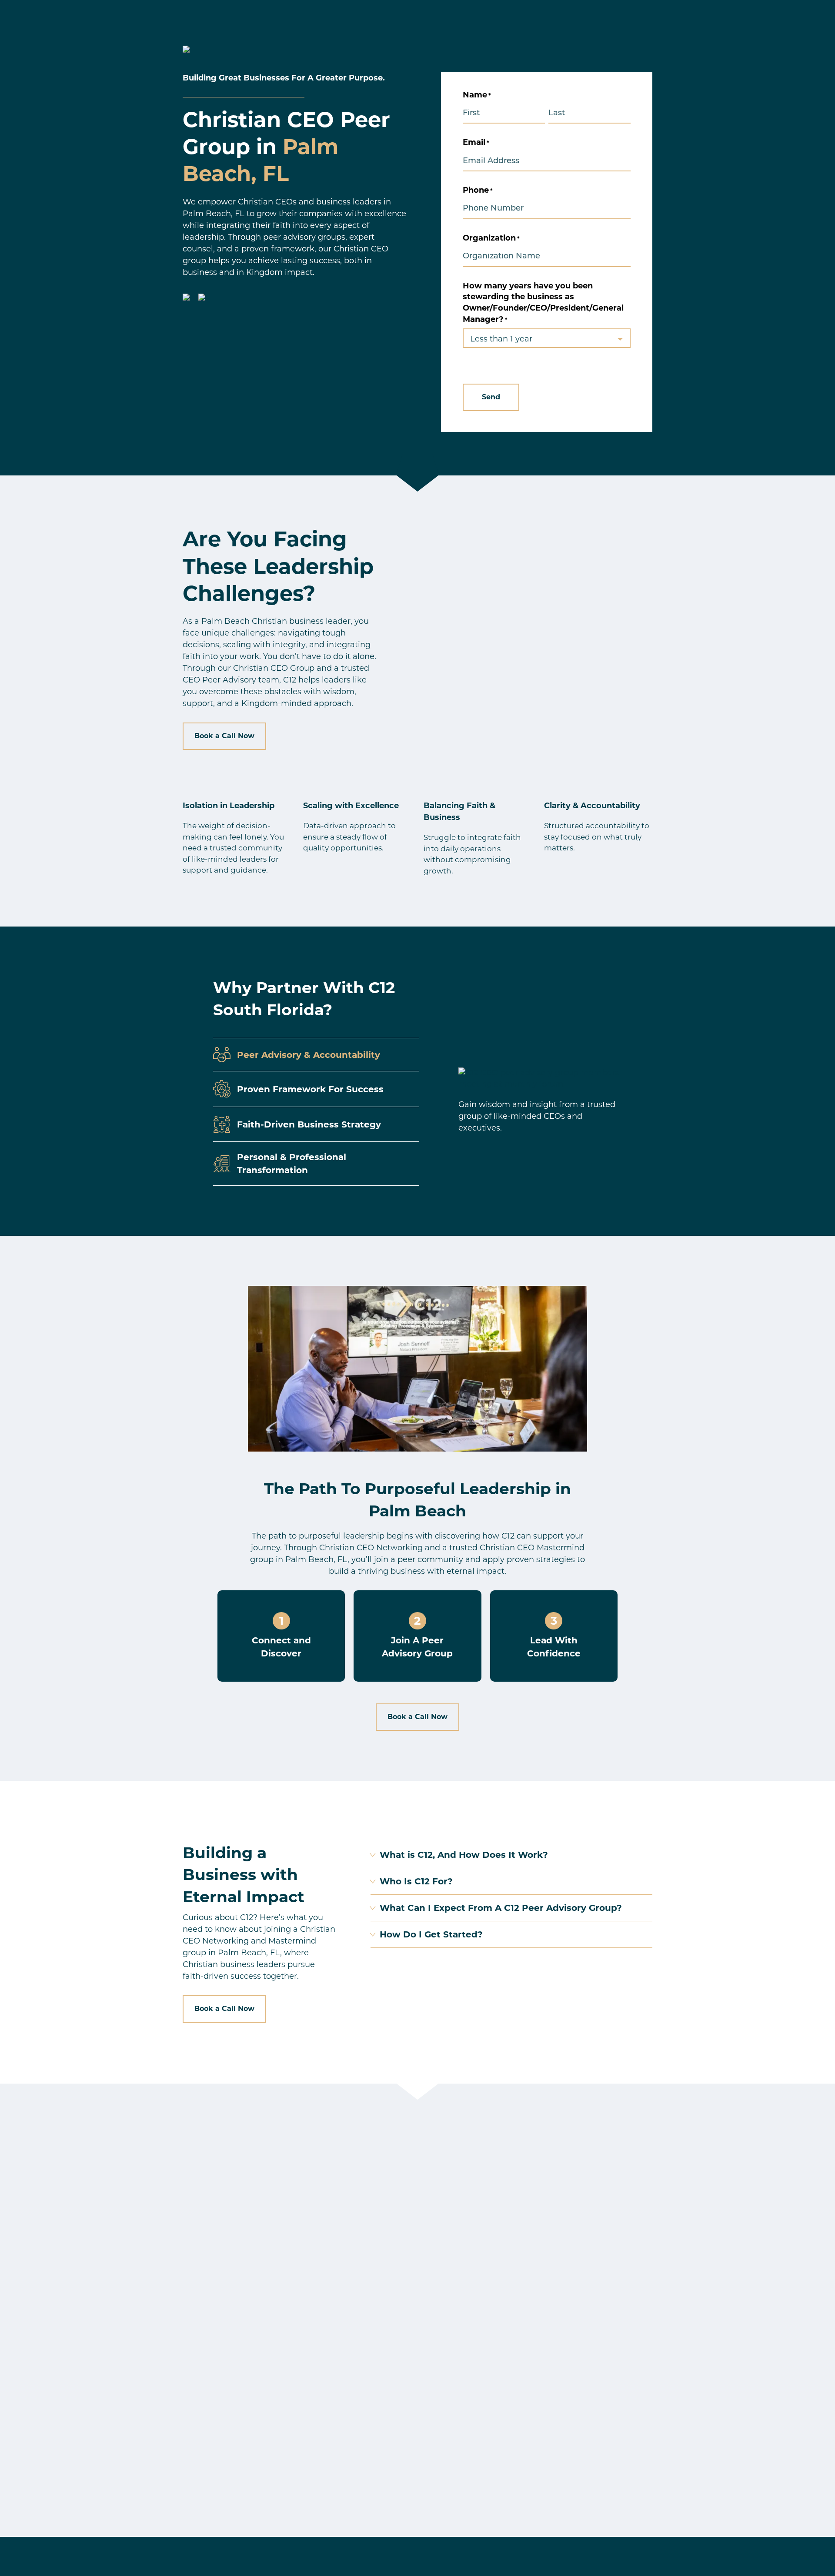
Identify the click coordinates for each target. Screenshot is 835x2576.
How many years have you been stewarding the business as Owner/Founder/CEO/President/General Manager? (543, 303)
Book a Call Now (224, 736)
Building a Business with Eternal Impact (244, 1875)
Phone (478, 190)
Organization (491, 238)
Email (476, 142)
